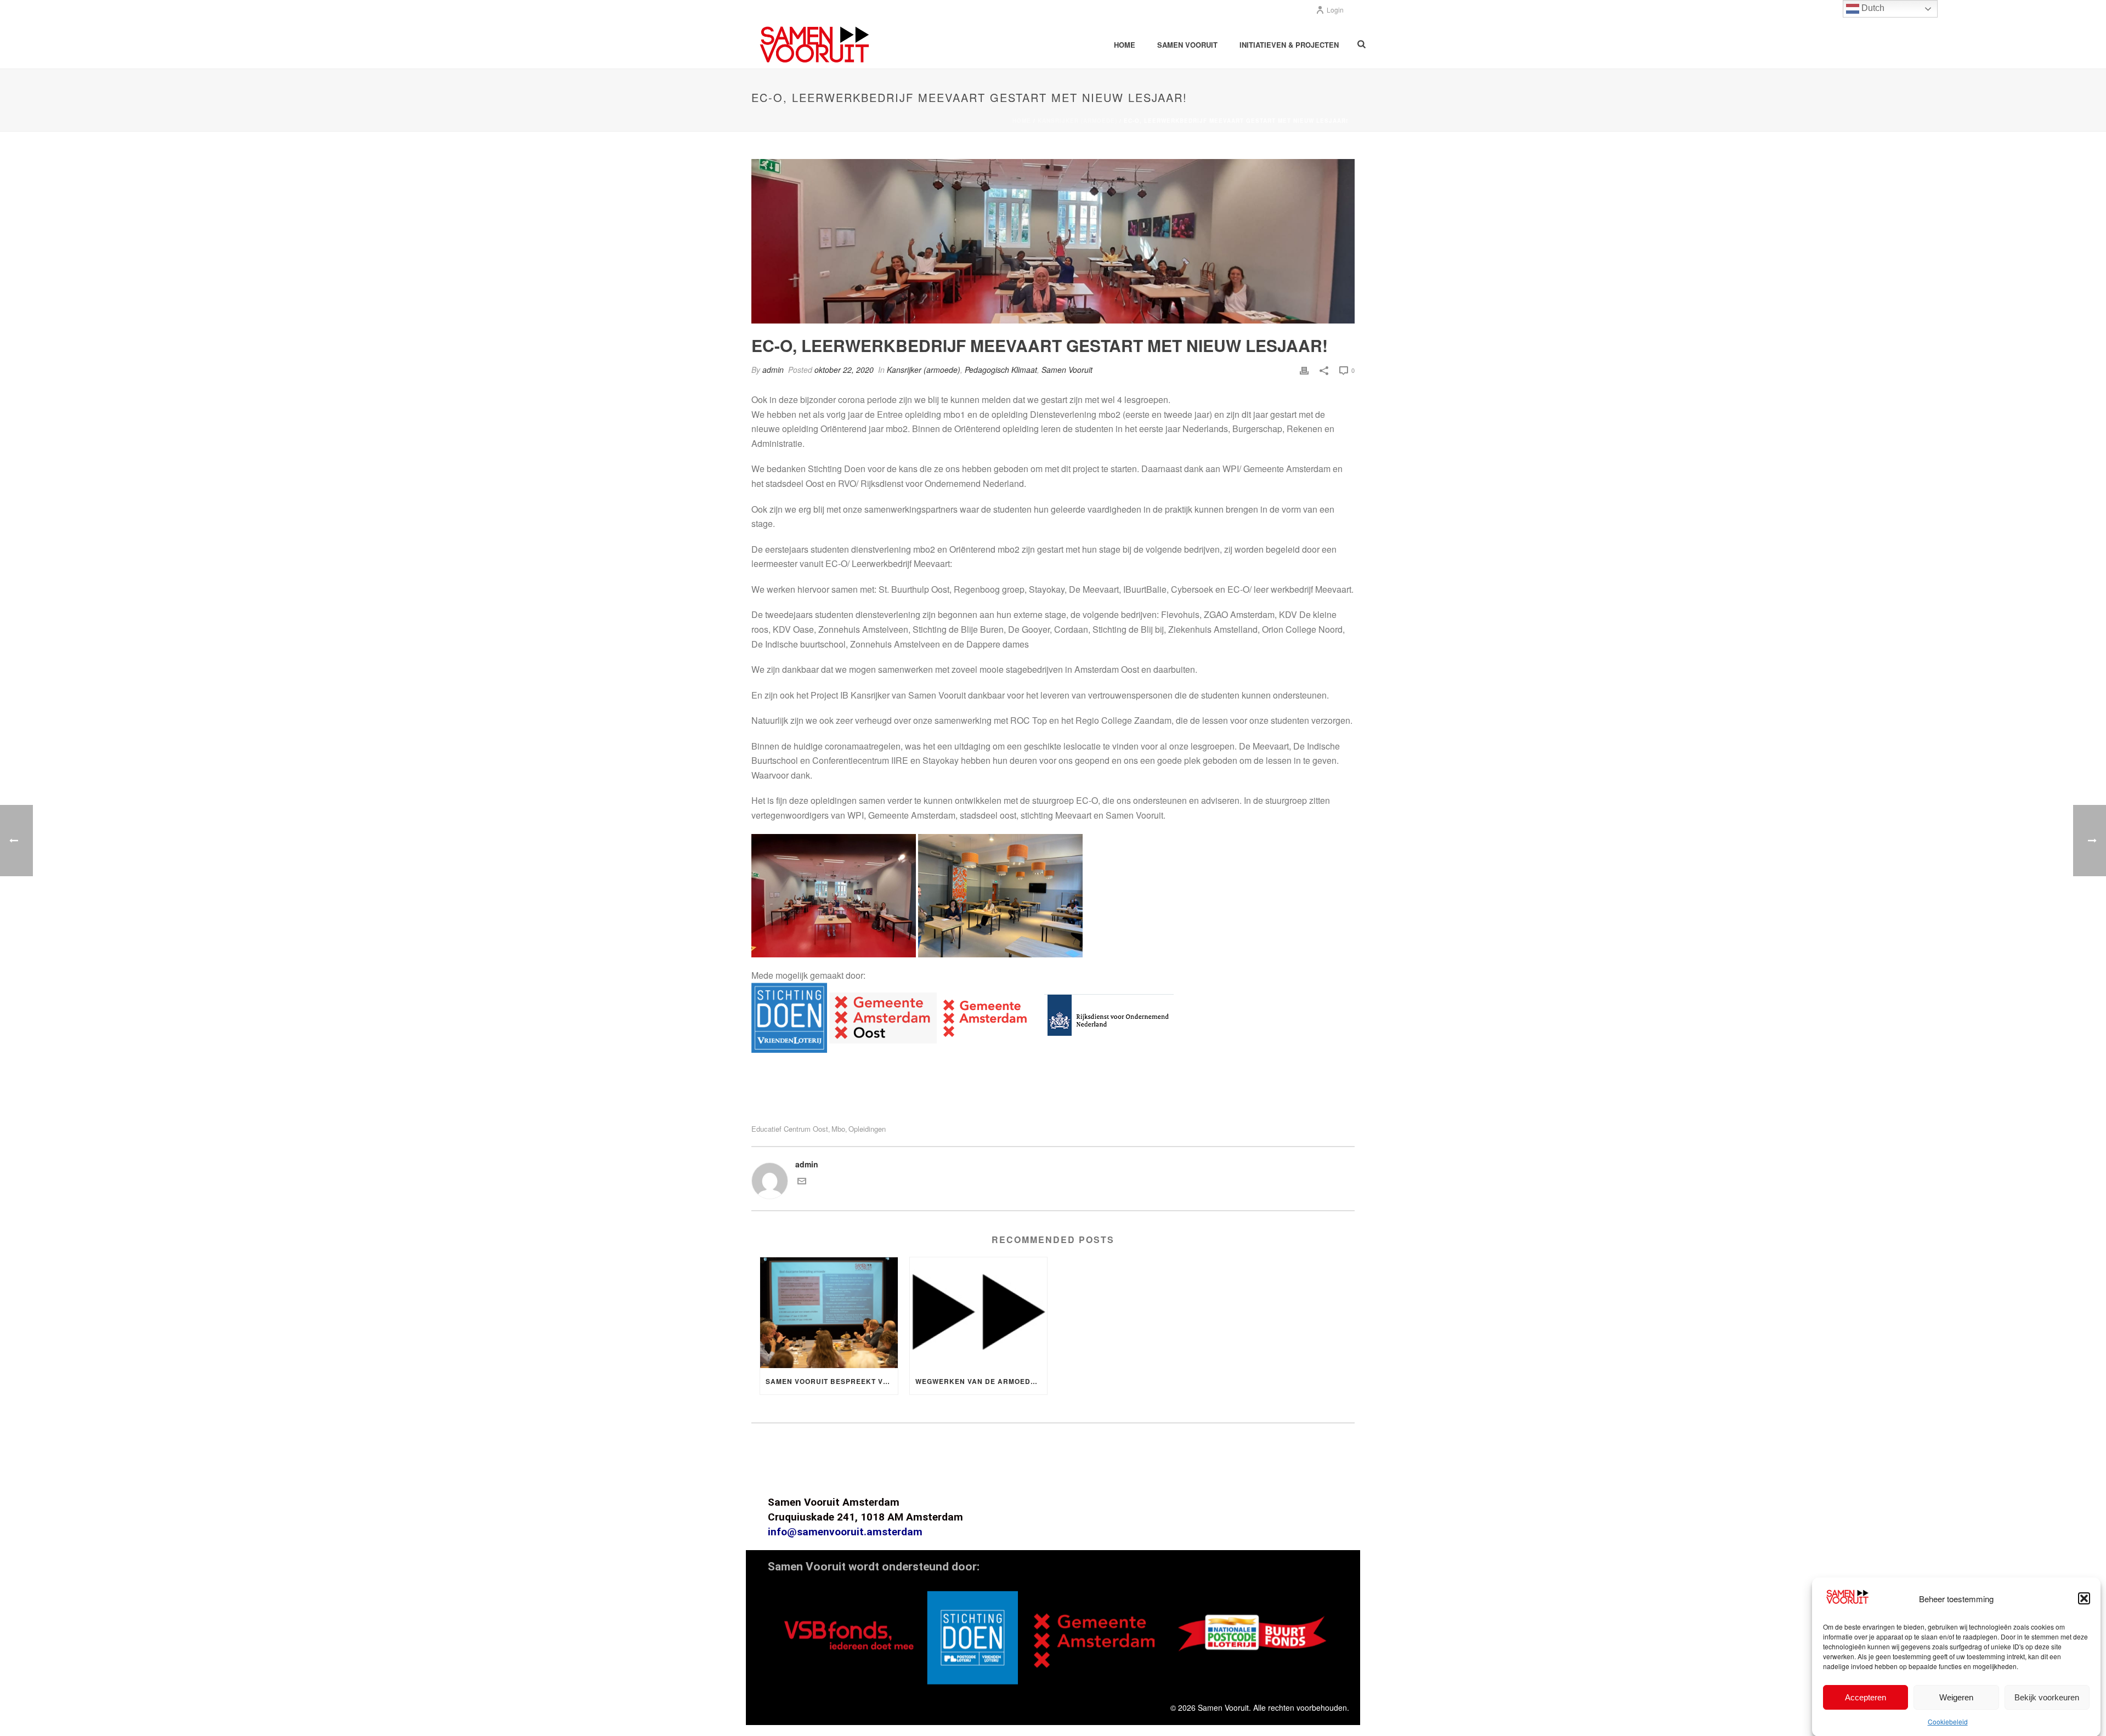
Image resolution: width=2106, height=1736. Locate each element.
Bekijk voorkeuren (2047, 1697)
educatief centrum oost (790, 1129)
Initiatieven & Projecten (1289, 45)
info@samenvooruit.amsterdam (845, 1532)
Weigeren (1956, 1697)
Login (1335, 10)
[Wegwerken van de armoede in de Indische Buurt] (979, 1312)
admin (773, 370)
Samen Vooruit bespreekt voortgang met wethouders (832, 1381)
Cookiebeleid (1948, 1721)
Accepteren (1866, 1697)
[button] (2084, 1598)
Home (1125, 45)
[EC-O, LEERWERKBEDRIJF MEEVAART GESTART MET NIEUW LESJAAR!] (1053, 241)
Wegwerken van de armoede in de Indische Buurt (981, 1381)
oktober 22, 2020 (844, 370)
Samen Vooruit (1067, 370)
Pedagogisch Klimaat (1001, 370)
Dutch (1872, 8)
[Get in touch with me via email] (802, 1182)
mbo (838, 1129)
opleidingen (867, 1129)
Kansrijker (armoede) (1077, 121)
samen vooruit (1187, 45)
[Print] (1304, 370)
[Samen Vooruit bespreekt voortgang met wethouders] (829, 1312)
